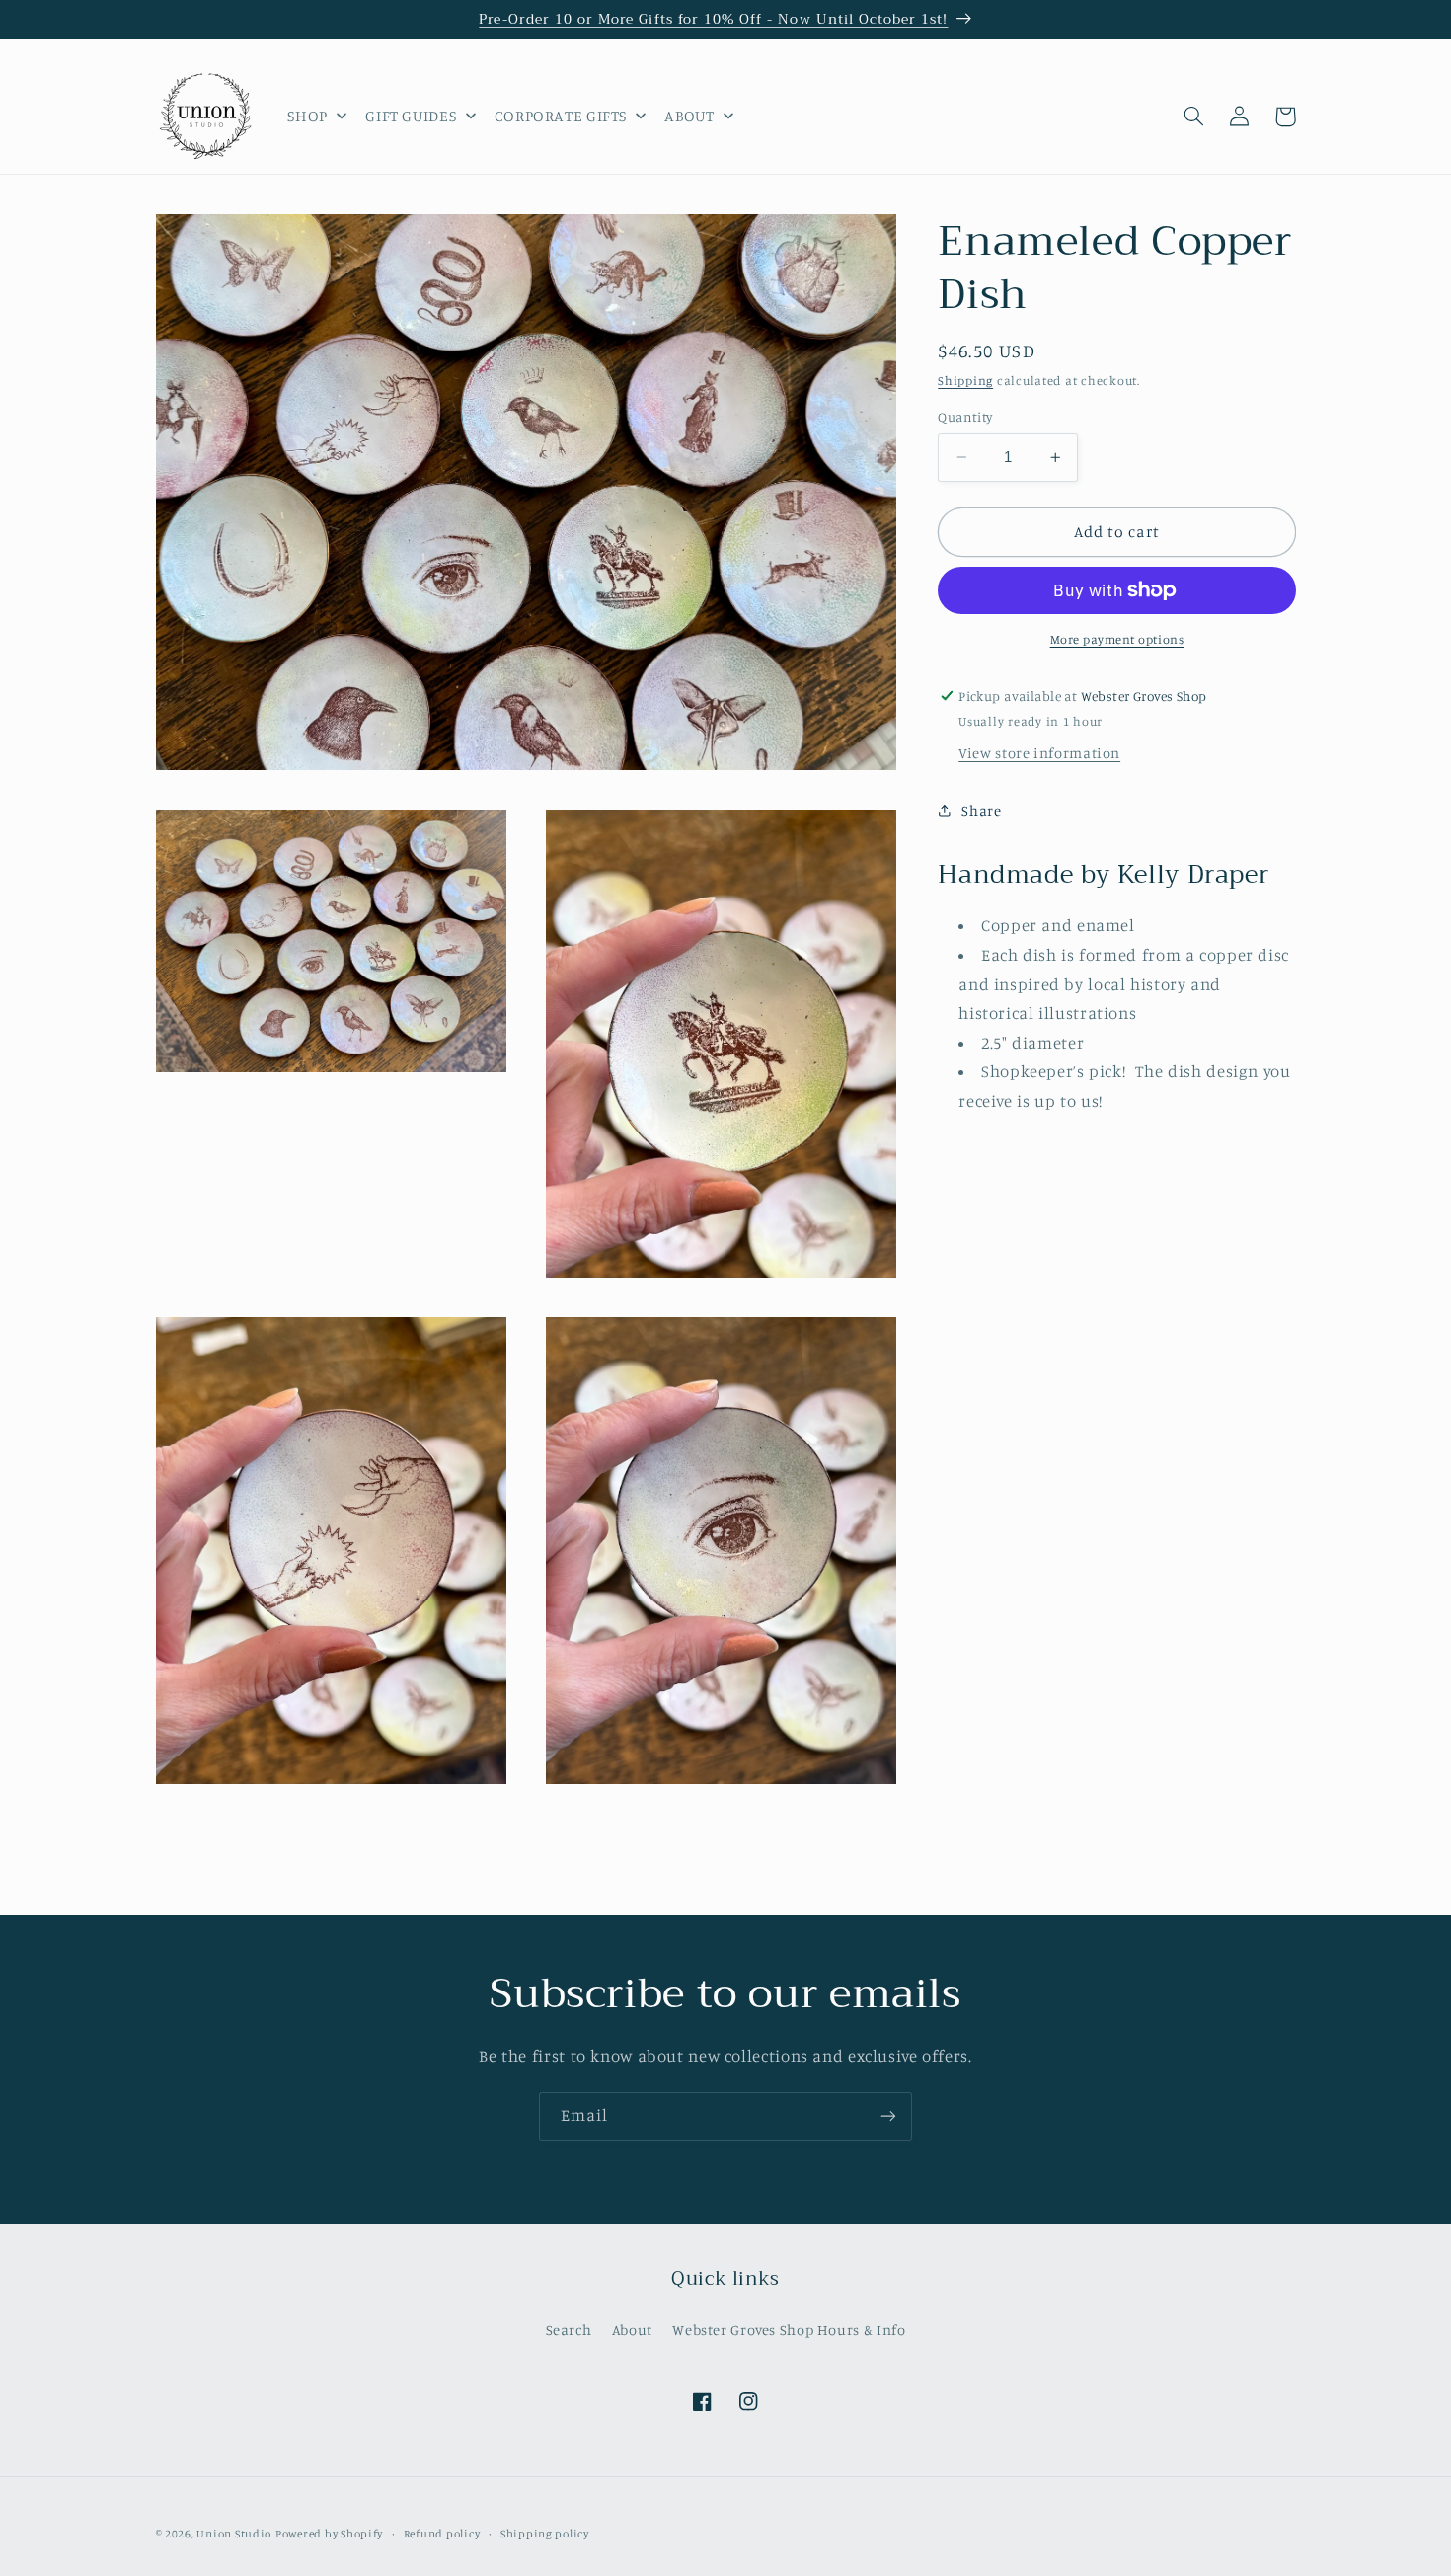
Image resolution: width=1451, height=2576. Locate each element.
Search (569, 2330)
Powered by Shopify (329, 2534)
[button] (1194, 117)
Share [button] (981, 810)
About (632, 2330)
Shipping (965, 381)
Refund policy (442, 2534)
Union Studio (234, 2534)
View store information (1039, 753)
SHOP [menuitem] (307, 116)
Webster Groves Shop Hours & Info (789, 2330)
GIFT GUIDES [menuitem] (411, 116)
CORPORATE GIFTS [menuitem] (561, 116)
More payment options (1117, 639)
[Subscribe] (888, 2116)
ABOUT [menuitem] (689, 116)
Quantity (965, 417)
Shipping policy (545, 2534)
